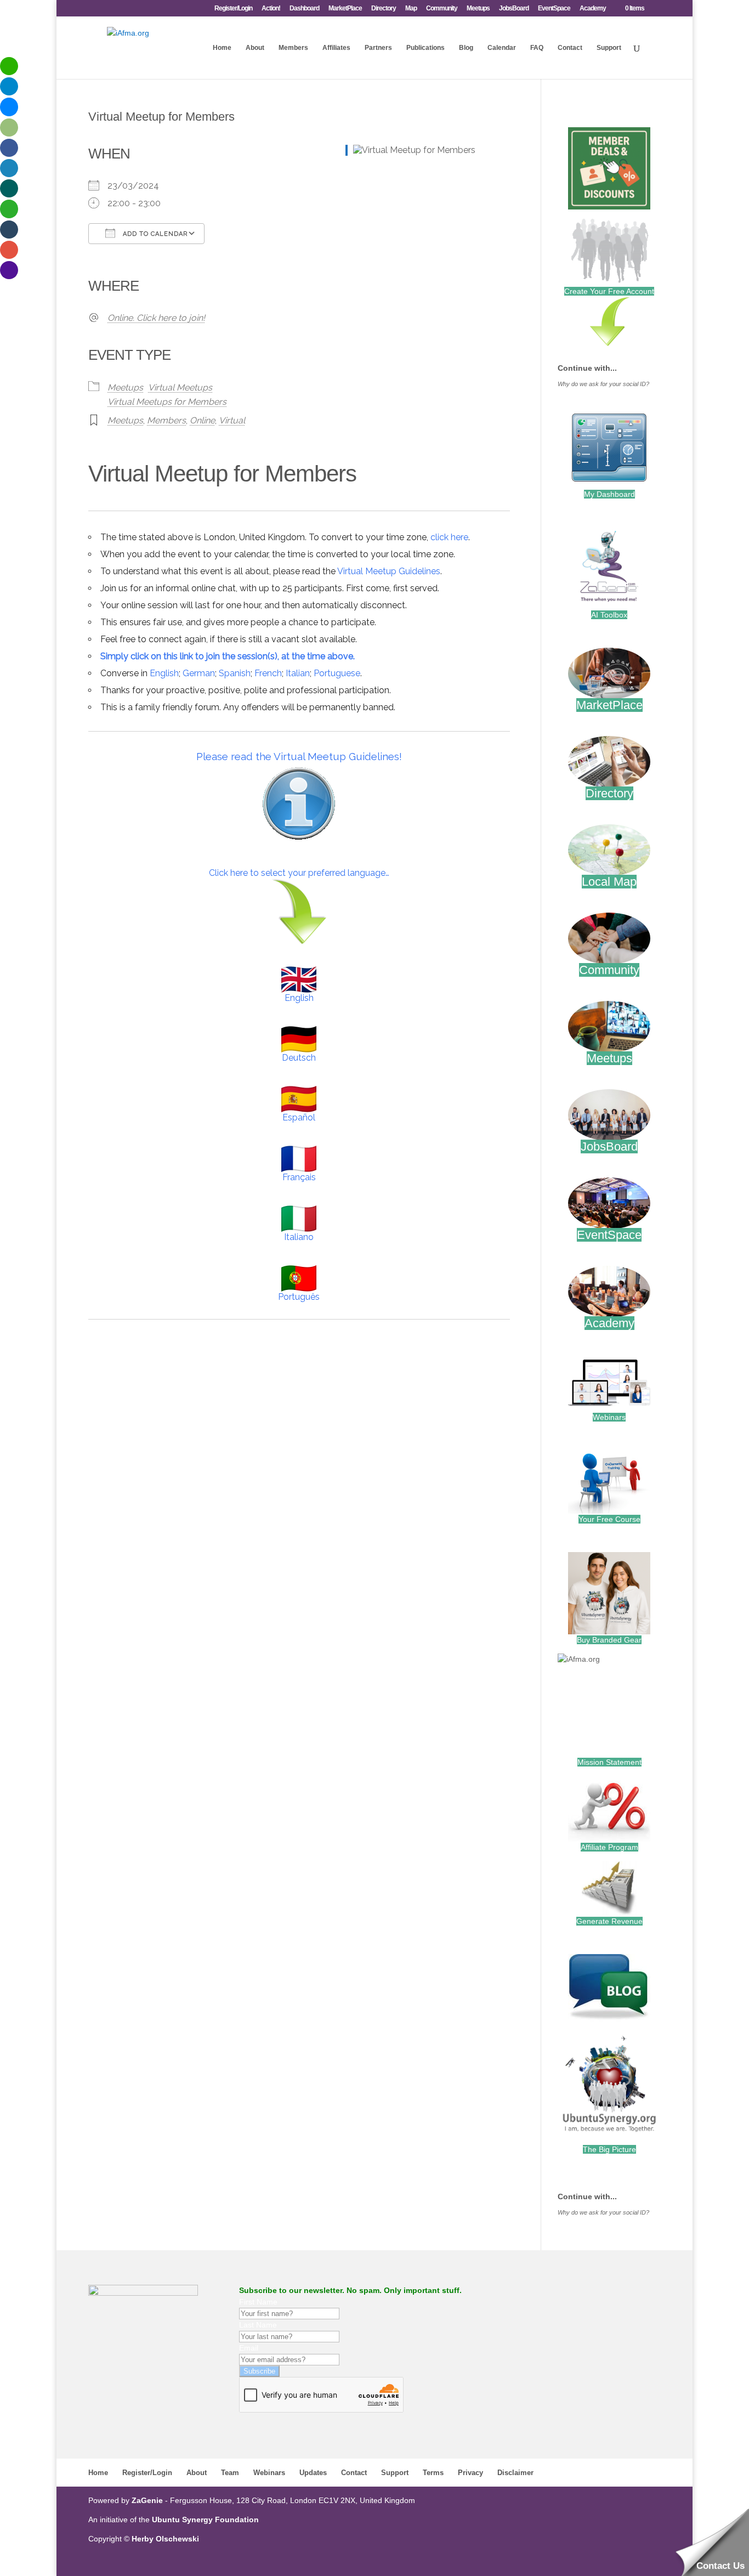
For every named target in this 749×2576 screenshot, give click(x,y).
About (255, 48)
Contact (570, 48)
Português (299, 1297)
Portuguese (337, 673)
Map (411, 9)
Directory (384, 9)
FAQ (537, 48)
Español (299, 1117)
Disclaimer (515, 2473)
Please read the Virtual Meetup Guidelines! (299, 756)
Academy (593, 9)
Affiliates (336, 48)
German (199, 673)
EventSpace (554, 9)
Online (202, 420)
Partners (378, 48)
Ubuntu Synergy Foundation (205, 2520)
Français (299, 1177)
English (164, 673)
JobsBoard (514, 9)
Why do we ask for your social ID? (603, 384)
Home (222, 48)
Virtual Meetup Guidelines (389, 571)
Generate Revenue (609, 1921)
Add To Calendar (154, 234)
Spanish (235, 673)
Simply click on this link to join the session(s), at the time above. (228, 656)
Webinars (609, 1417)
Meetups (478, 9)
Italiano (299, 1237)
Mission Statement (609, 1762)
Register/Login (233, 9)
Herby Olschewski (165, 2539)
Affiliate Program (609, 1847)
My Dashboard (609, 494)
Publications (425, 48)
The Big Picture (609, 2149)
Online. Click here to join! (156, 318)
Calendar (502, 48)
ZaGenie (147, 2500)
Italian (298, 673)
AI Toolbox (609, 615)
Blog (466, 48)
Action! (271, 9)
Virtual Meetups (180, 387)
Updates (313, 2473)
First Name (258, 2302)
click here (449, 537)
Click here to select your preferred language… (299, 873)
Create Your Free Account (609, 291)
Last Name (258, 2325)
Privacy (470, 2473)
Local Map (609, 882)
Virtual (232, 420)
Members (293, 48)
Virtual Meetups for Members (167, 402)
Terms (433, 2473)
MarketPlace (345, 9)
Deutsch (299, 1058)
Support (609, 48)
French (268, 673)
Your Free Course (609, 1519)
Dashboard (304, 9)
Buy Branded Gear (609, 1640)
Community (442, 9)
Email (249, 2348)
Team (230, 2473)
